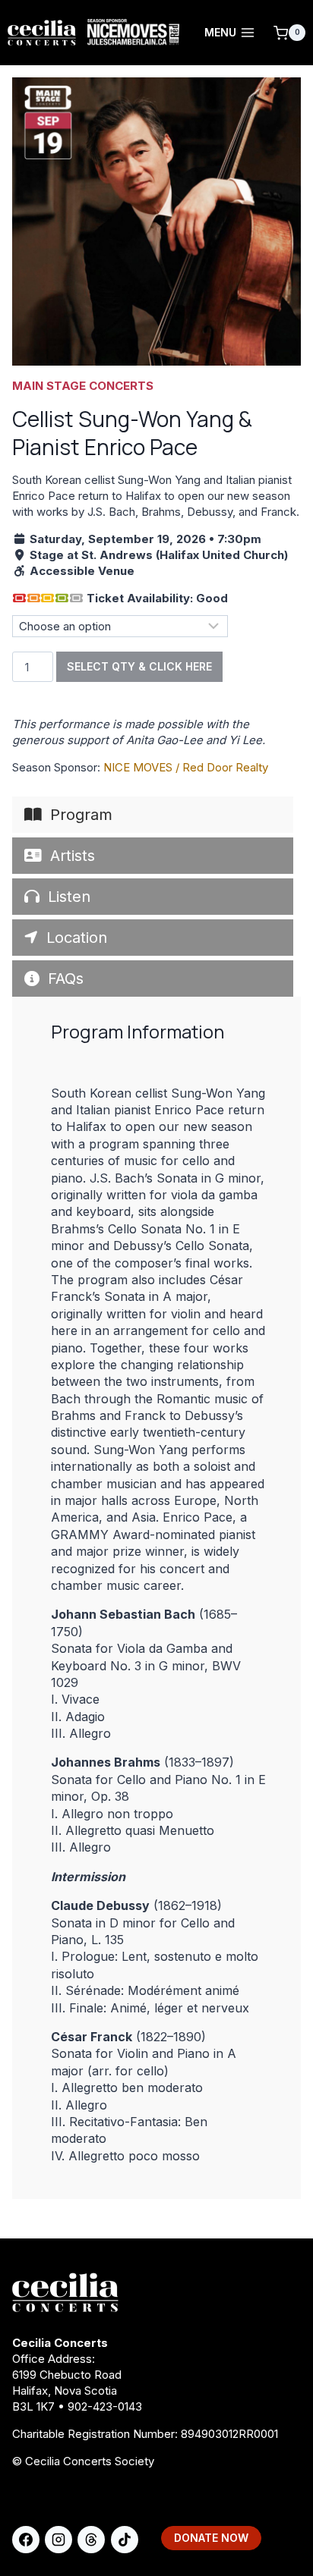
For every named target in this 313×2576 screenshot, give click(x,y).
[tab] (153, 815)
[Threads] (91, 2540)
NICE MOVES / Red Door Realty (186, 767)
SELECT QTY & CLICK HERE (139, 666)
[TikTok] (125, 2540)
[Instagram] (58, 2540)
